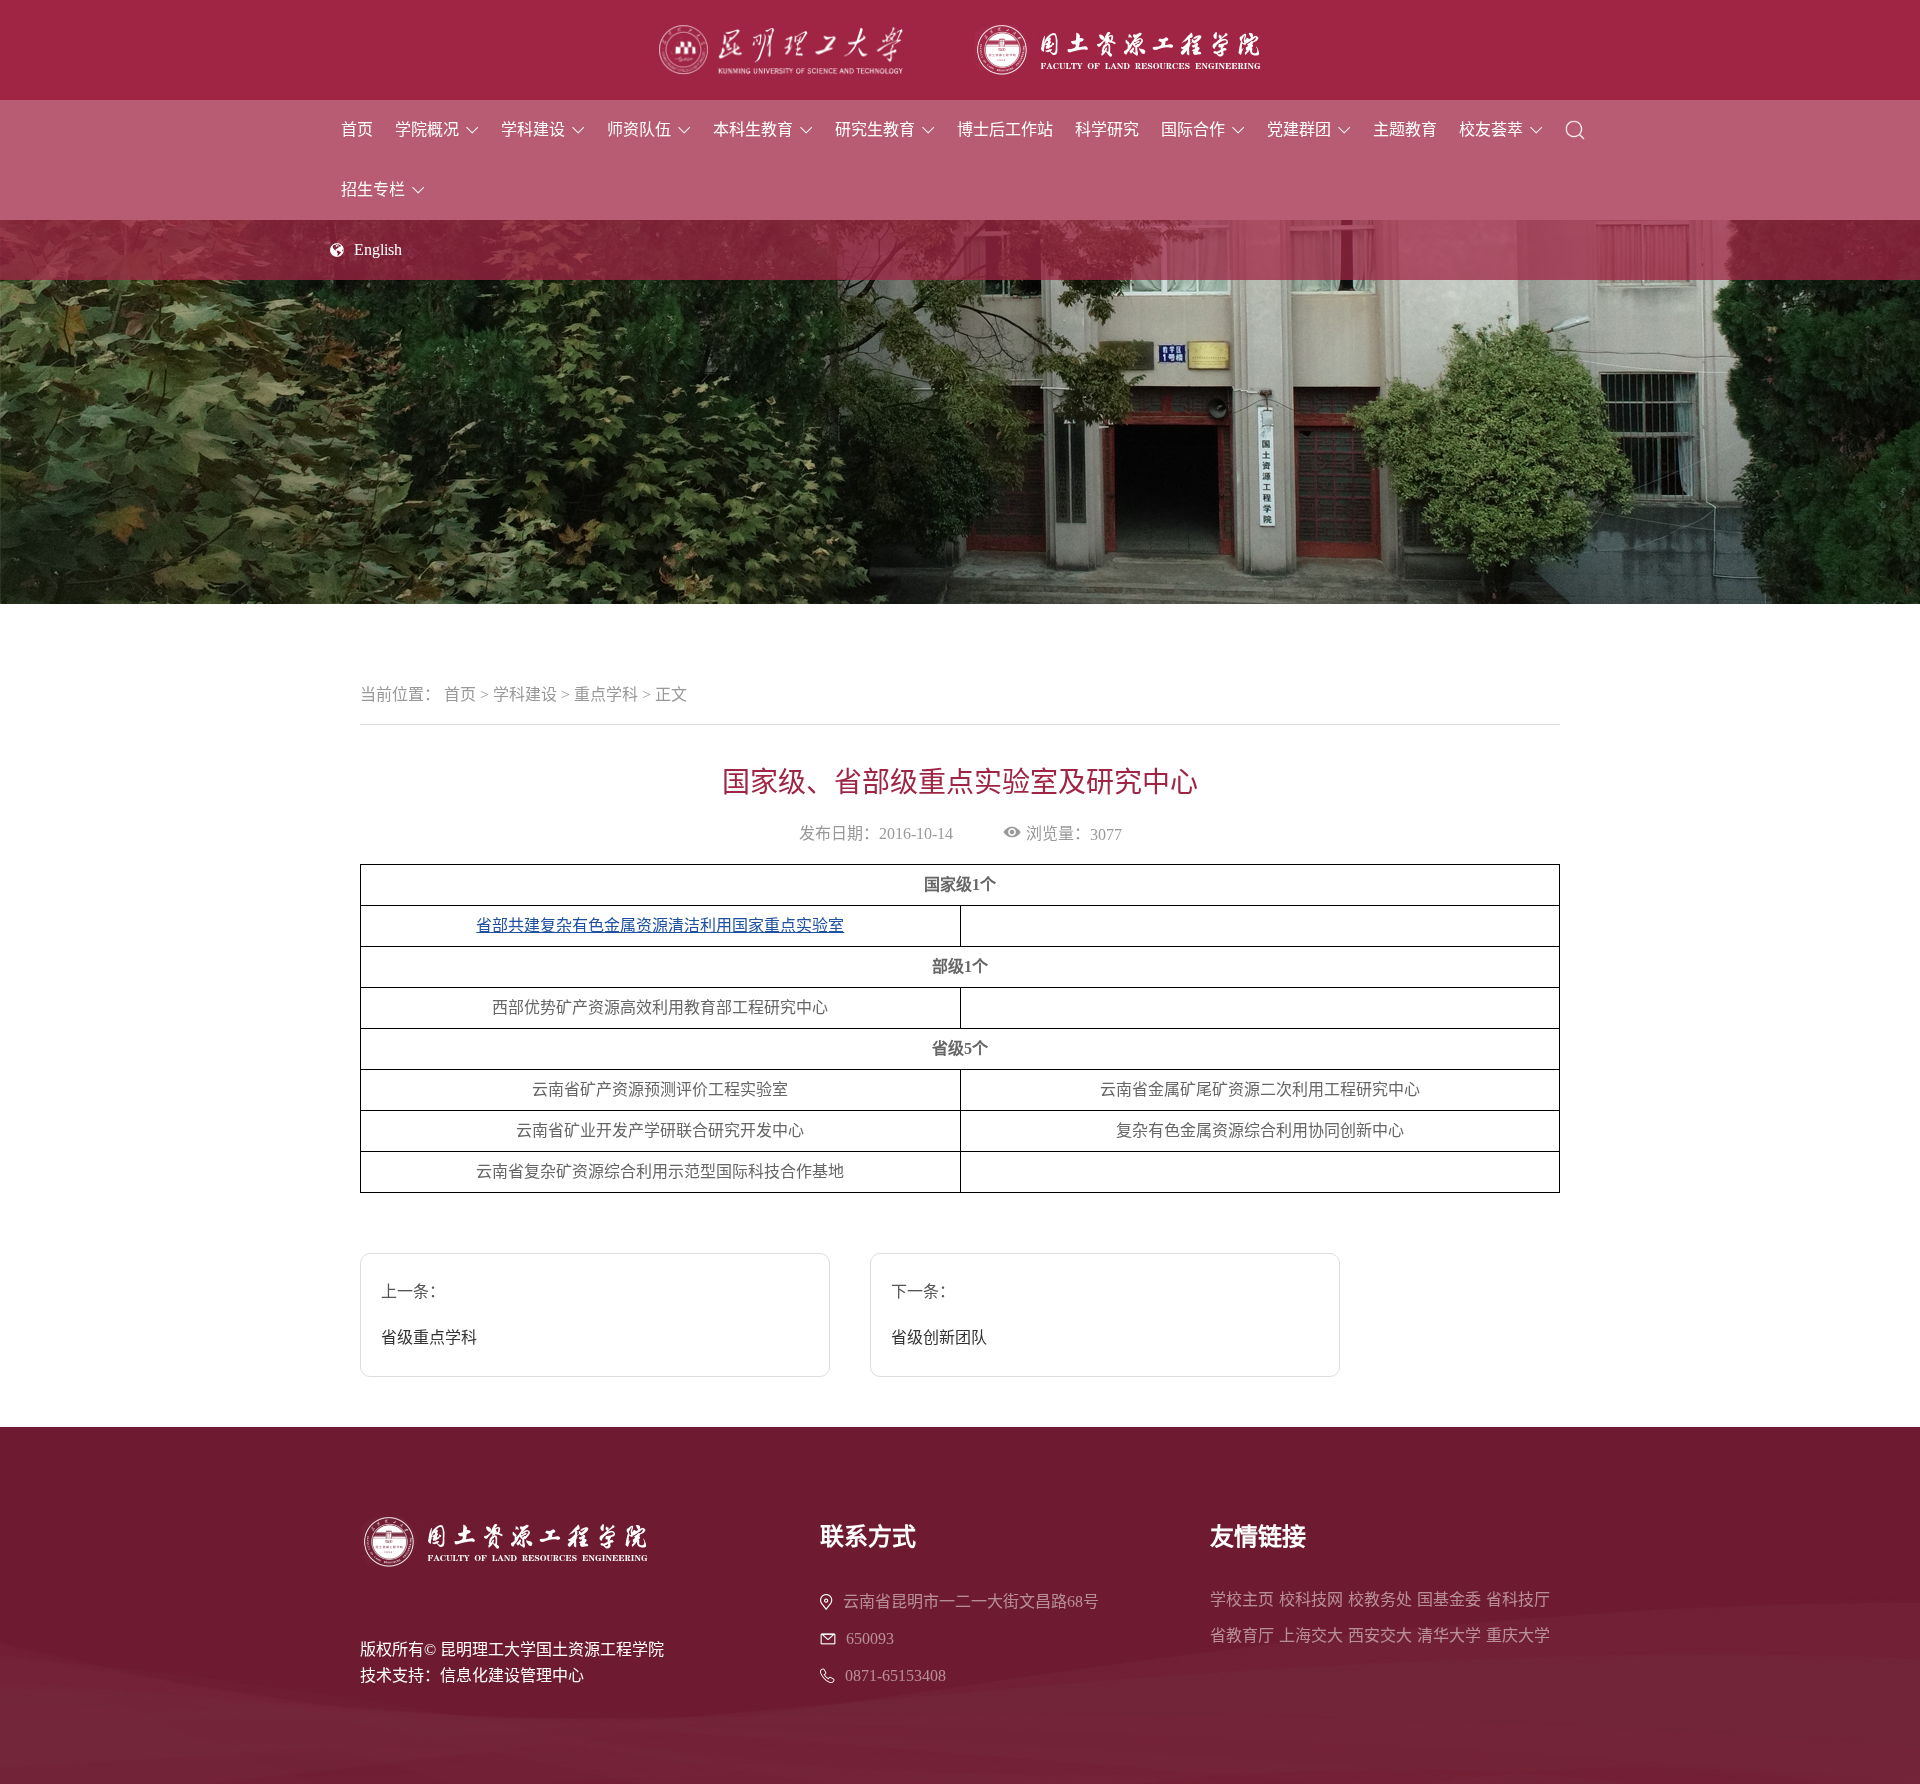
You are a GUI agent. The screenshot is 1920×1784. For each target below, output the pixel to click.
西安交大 (1380, 1635)
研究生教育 (875, 129)
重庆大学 (1518, 1635)
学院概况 (427, 129)
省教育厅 (1242, 1635)
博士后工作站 (1005, 129)
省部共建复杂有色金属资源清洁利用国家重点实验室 (660, 925)
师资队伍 (639, 129)
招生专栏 (373, 189)
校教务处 (1380, 1599)
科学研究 (1107, 129)
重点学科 (606, 694)
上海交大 (1311, 1635)
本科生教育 (753, 129)
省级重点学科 (429, 1337)
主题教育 (1405, 129)
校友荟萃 (1491, 129)
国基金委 (1449, 1599)
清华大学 (1449, 1635)
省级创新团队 (939, 1337)
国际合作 (1193, 129)
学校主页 (1242, 1599)
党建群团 (1299, 129)
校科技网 (1311, 1599)
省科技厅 (1518, 1599)
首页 (357, 129)
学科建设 (533, 129)
